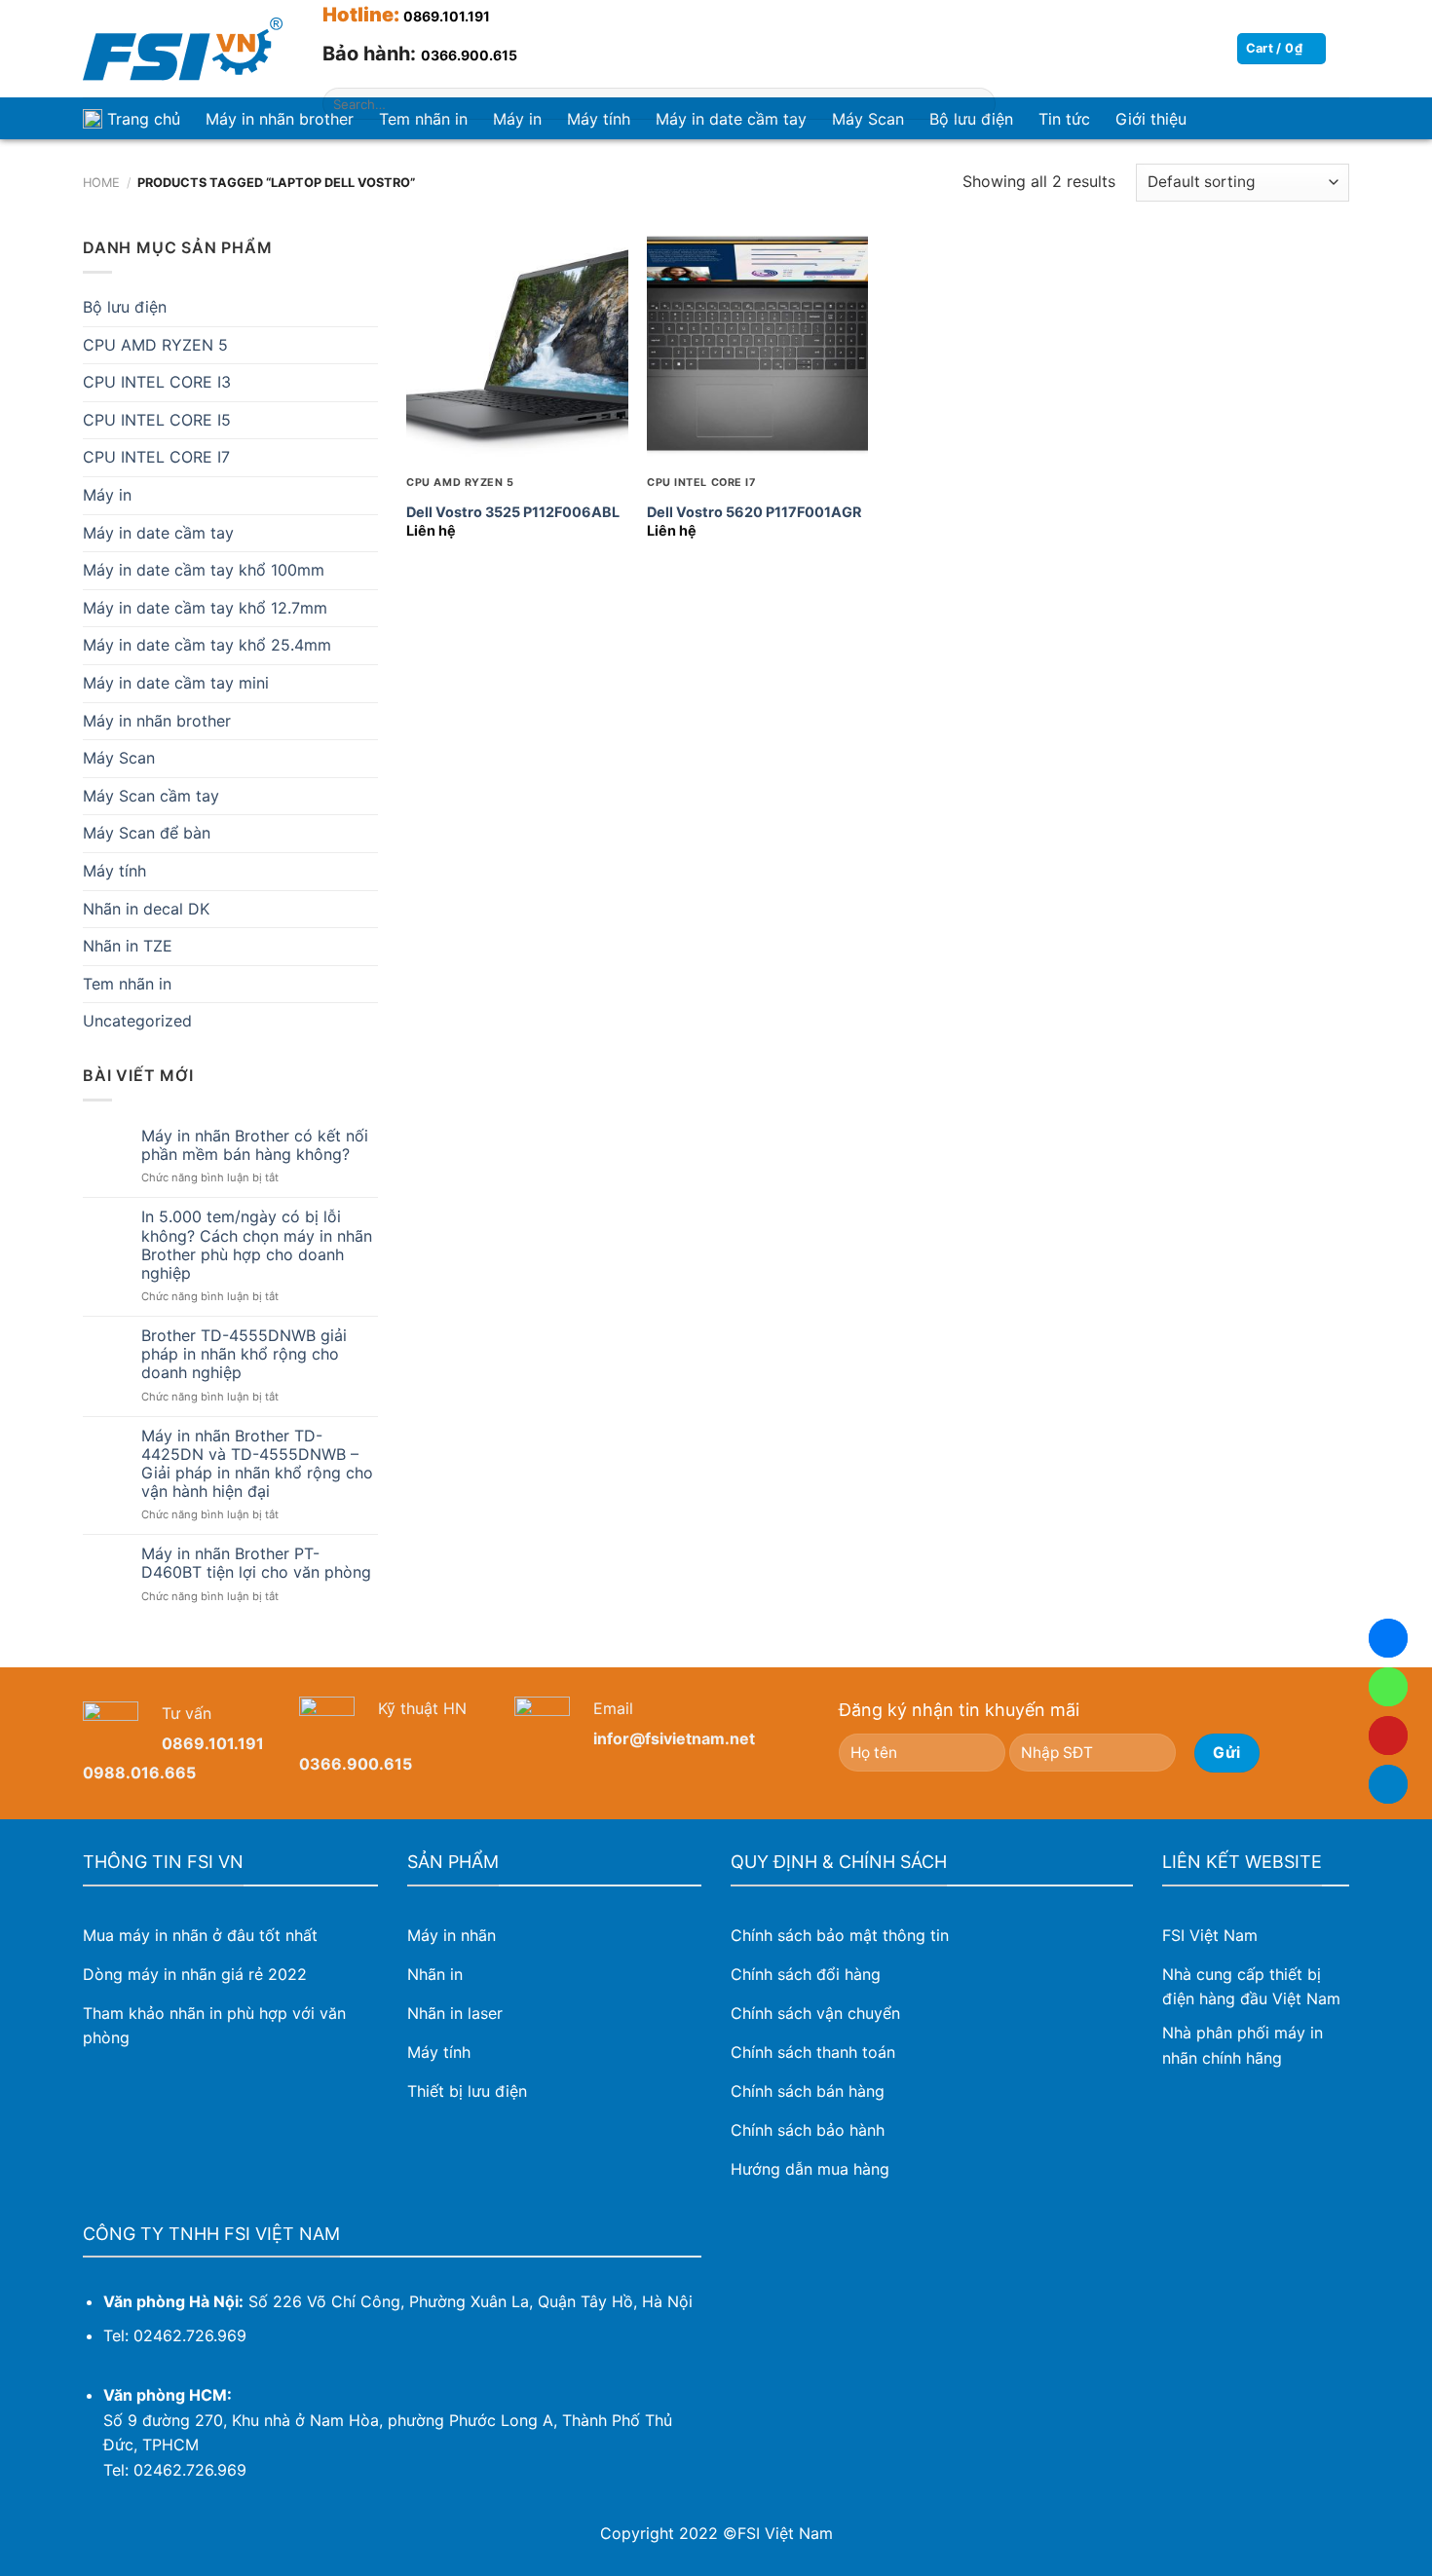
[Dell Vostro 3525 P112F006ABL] (517, 346)
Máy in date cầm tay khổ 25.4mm (207, 645)
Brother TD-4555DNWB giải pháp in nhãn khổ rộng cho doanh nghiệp (244, 1354)
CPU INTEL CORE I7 (156, 457)
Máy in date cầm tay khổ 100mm (204, 570)
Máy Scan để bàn (147, 833)
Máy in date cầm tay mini (176, 683)
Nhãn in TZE (128, 946)
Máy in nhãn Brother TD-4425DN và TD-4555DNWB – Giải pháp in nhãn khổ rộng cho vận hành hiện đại (257, 1464)
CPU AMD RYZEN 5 (155, 345)
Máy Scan (119, 758)
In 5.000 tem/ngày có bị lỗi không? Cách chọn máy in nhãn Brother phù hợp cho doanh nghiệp (257, 1245)
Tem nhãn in (127, 984)
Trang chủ (144, 119)
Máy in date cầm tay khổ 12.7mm (205, 608)
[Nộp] (977, 104)
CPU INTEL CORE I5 (157, 420)
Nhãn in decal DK (146, 909)
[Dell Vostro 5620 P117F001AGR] (757, 346)
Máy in (107, 495)
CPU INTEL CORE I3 (157, 382)
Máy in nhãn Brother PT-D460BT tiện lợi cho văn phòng (256, 1563)
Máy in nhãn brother (280, 119)
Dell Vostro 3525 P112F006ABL (513, 512)
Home (101, 183)
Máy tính (114, 871)
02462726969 (1388, 1687)
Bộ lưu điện (125, 307)
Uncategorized (137, 1021)
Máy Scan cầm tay (151, 796)
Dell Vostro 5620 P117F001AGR (754, 512)
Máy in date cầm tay (158, 533)
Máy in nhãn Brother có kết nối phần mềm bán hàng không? (255, 1145)
